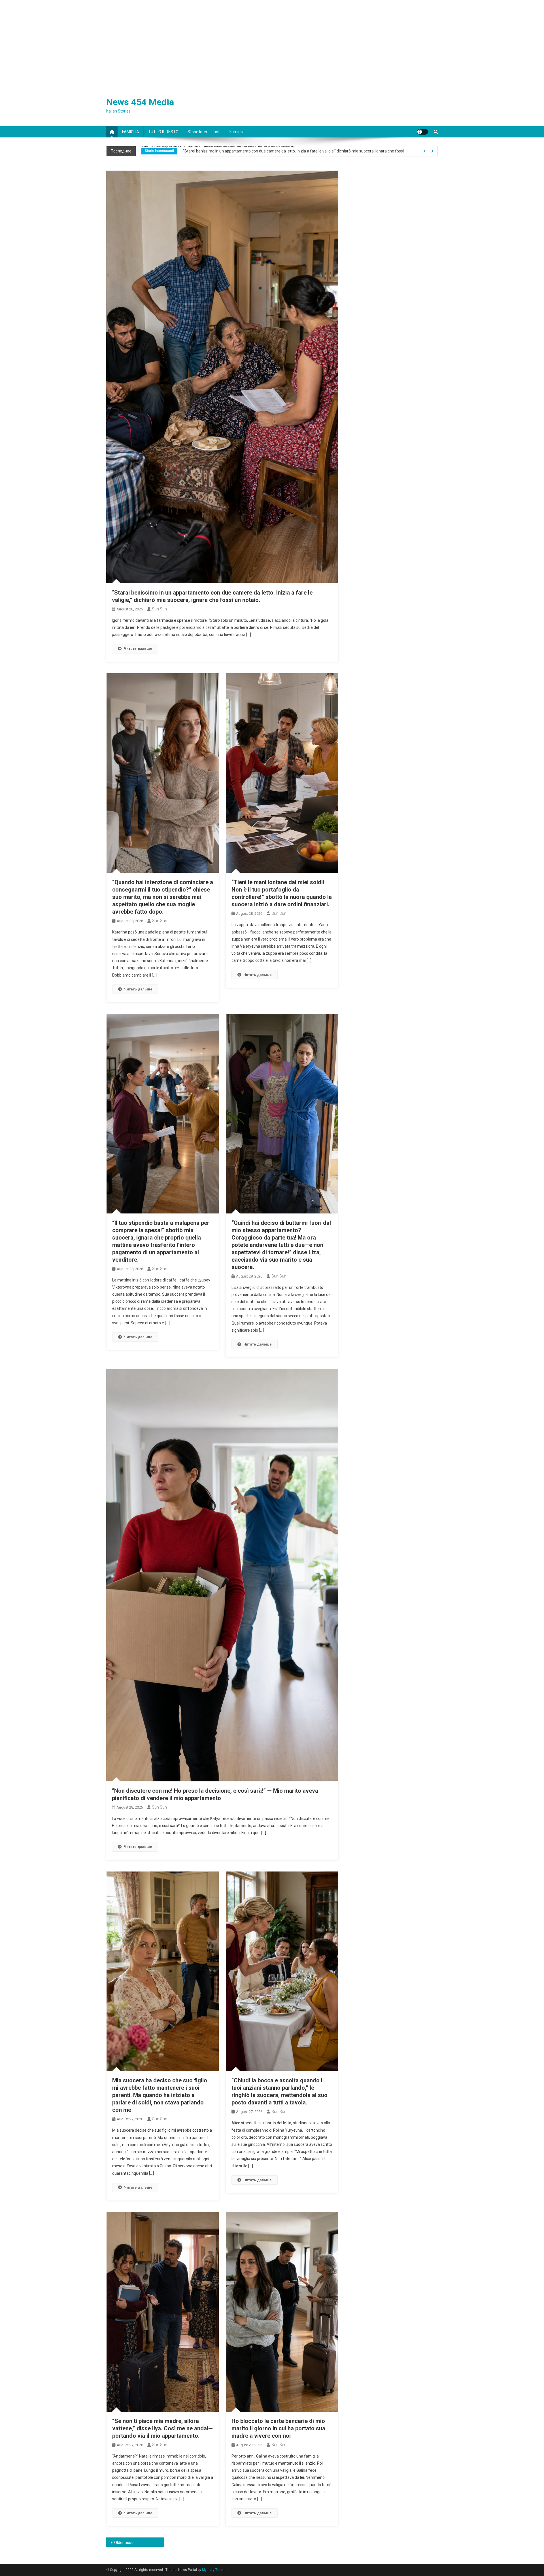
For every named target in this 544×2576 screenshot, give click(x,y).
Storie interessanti (204, 132)
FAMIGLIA (131, 132)
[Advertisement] (272, 43)
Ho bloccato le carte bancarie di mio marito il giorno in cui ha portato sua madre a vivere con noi (278, 2428)
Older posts (124, 2543)
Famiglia (237, 132)
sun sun (159, 609)
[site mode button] (422, 132)
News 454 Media (140, 102)
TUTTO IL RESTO (163, 132)
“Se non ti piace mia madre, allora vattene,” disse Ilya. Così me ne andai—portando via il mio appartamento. (162, 2428)
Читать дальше (138, 649)
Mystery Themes (215, 2570)
